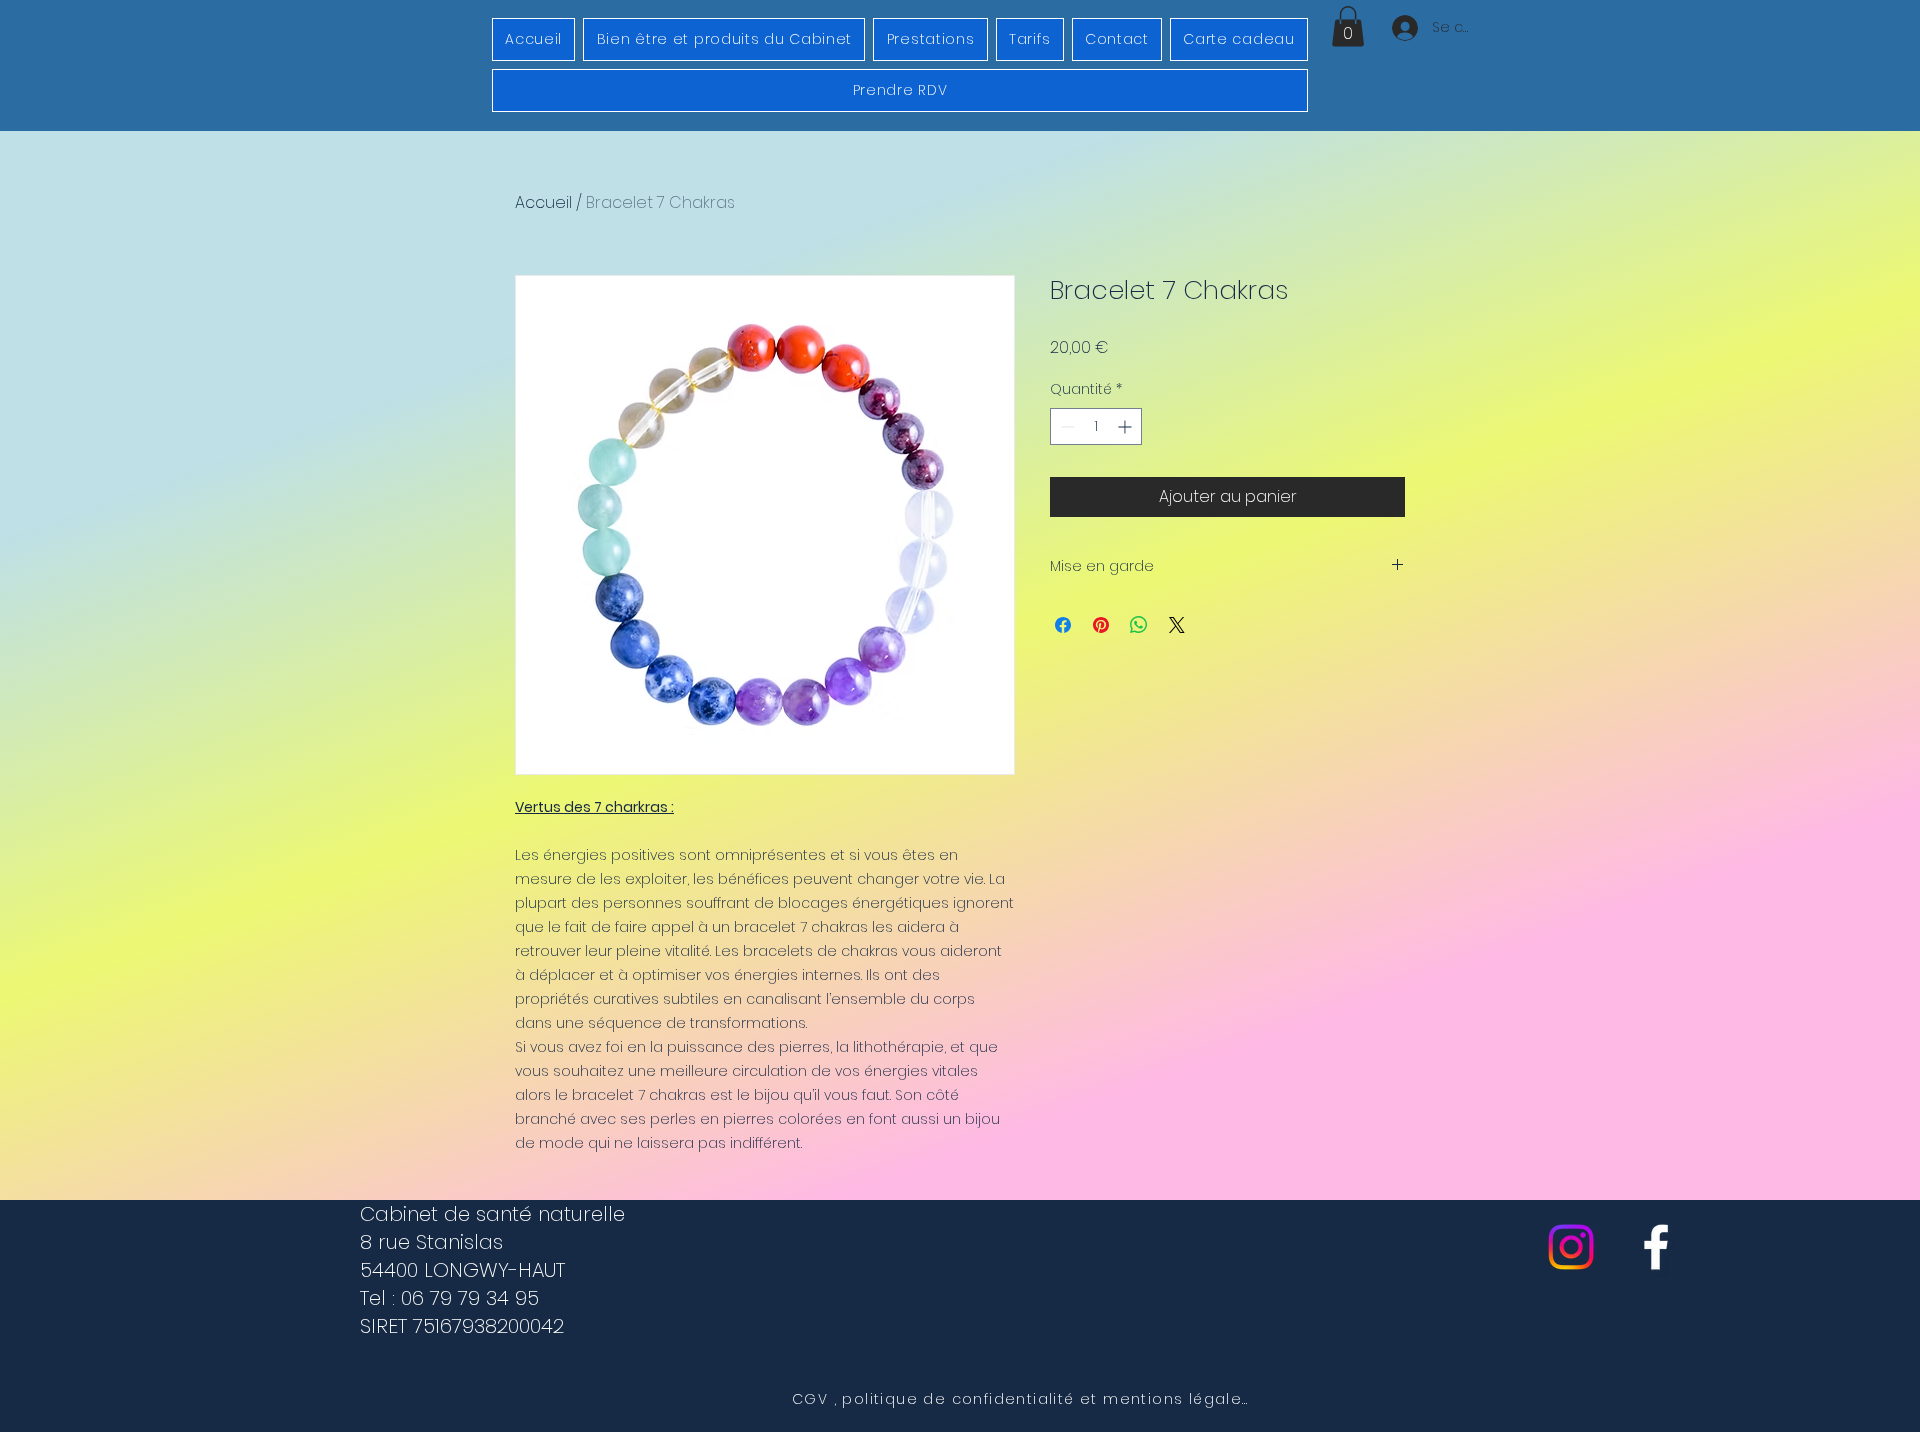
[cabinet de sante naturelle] (1656, 1247)
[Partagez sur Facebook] (1063, 625)
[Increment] (1126, 426)
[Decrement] (1065, 426)
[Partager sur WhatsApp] (1139, 625)
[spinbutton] (1096, 426)
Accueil (543, 202)
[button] (1348, 26)
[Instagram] (1571, 1247)
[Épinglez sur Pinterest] (1101, 625)
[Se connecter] (1402, 28)
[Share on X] (1177, 625)
